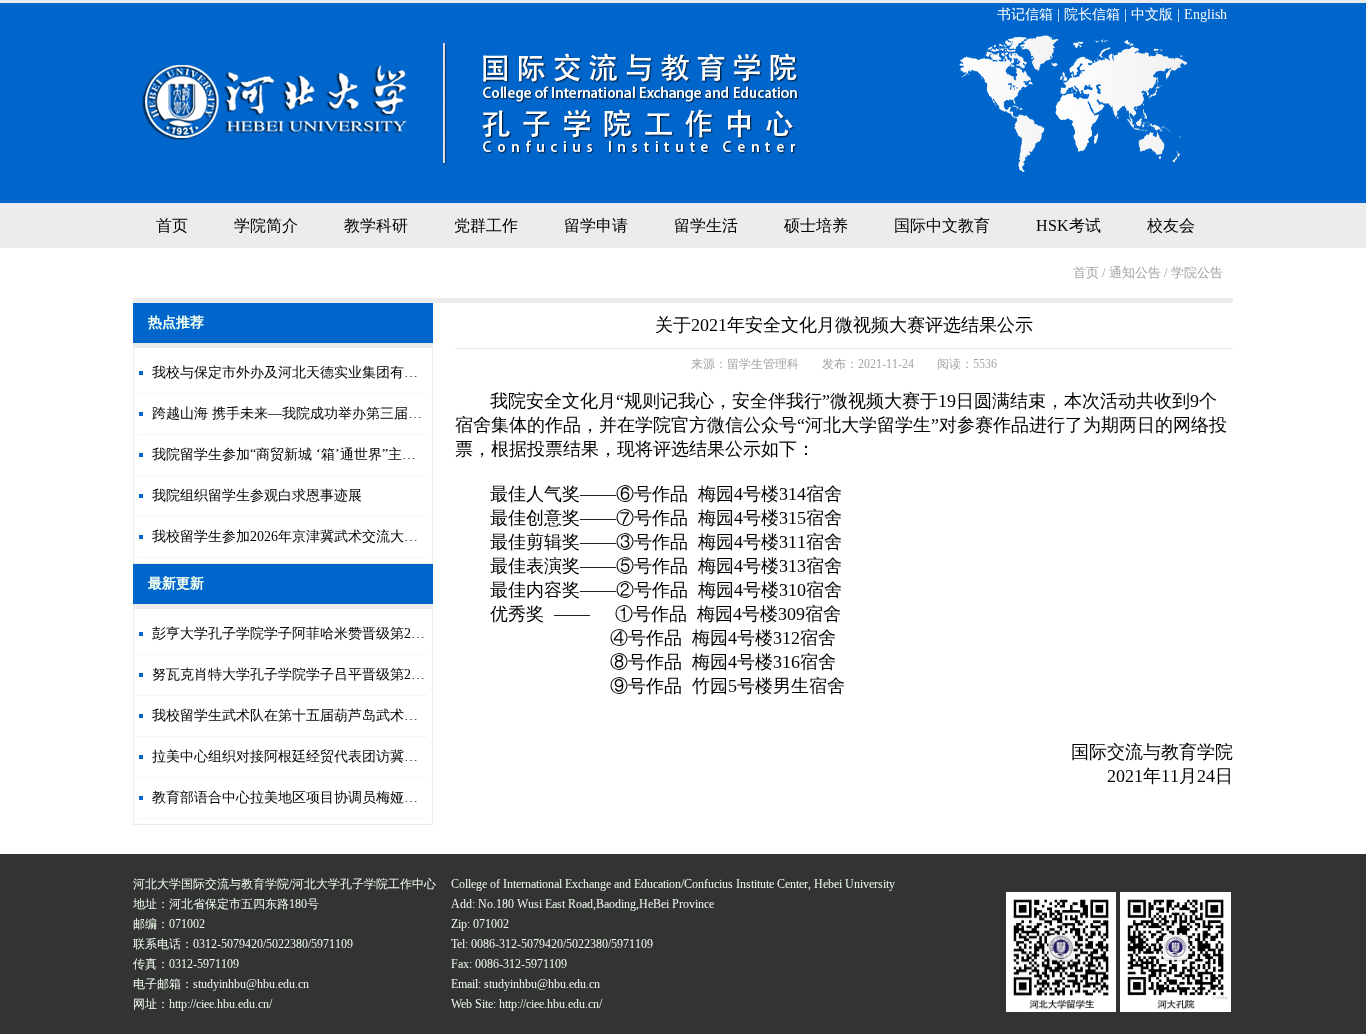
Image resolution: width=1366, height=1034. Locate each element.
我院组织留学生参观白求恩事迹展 (257, 495)
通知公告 (1135, 272)
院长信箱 (1092, 14)
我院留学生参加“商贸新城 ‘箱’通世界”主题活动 (298, 454)
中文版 (1152, 14)
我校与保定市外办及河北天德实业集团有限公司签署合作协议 (341, 372)
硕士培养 (816, 225)
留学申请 (596, 225)
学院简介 (266, 225)
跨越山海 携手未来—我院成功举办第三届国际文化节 (315, 413)
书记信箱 (1025, 14)
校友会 (1171, 225)
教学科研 (376, 225)
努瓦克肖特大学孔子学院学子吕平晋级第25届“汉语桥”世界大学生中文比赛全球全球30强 (424, 674)
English (1205, 14)
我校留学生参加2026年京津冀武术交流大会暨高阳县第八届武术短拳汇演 (376, 536)
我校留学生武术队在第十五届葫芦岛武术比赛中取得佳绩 (327, 715)
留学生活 (706, 225)
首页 (172, 225)
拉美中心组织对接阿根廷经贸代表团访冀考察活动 (306, 756)
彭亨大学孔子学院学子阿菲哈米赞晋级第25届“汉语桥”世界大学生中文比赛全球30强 (410, 633)
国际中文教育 (942, 225)
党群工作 (486, 225)
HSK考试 (1068, 225)
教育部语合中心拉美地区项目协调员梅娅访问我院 (306, 797)
